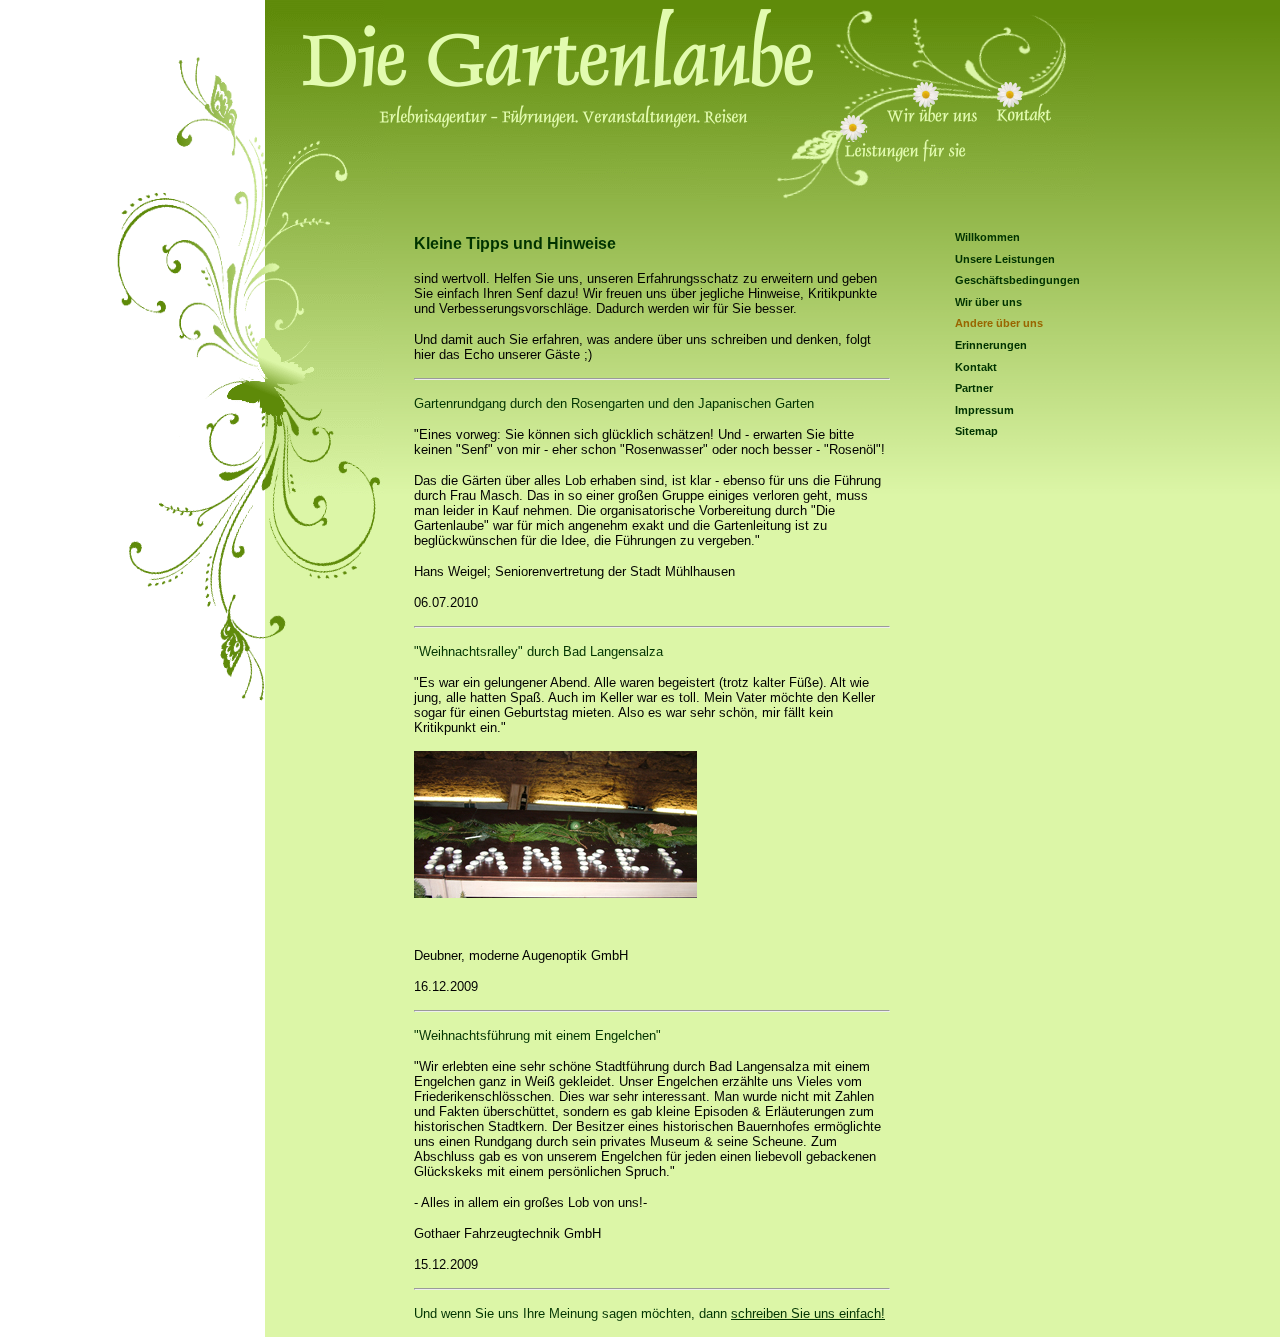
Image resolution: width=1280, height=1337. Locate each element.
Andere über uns (999, 323)
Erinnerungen (991, 345)
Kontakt (976, 367)
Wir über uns (988, 302)
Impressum (984, 410)
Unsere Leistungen (1005, 259)
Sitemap (976, 431)
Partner (974, 388)
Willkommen (987, 237)
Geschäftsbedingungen (1017, 280)
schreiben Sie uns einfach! (808, 1313)
